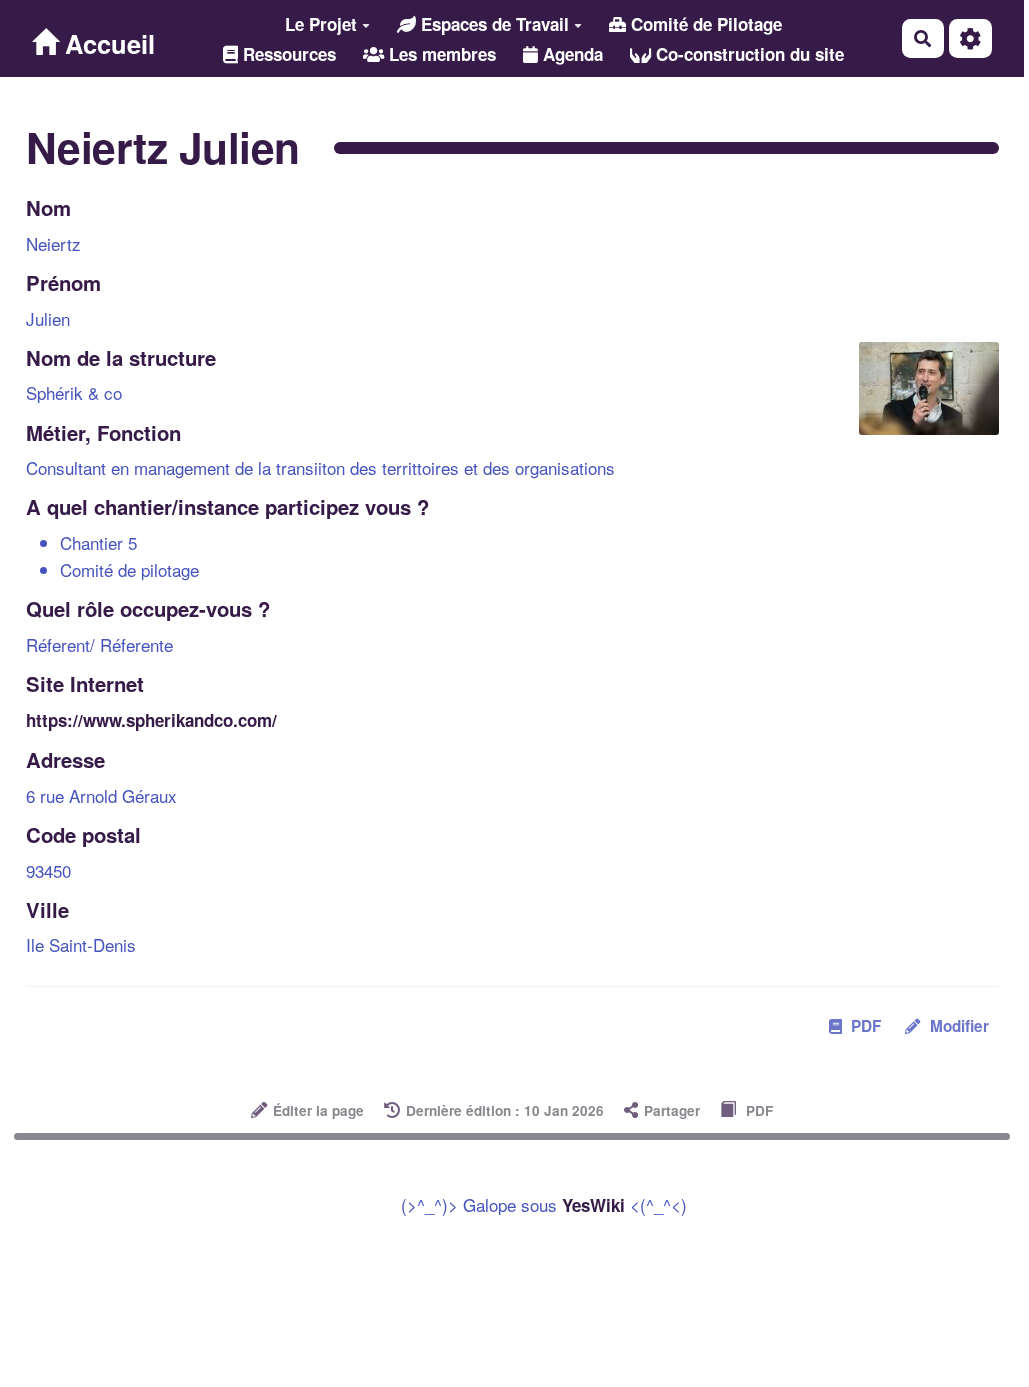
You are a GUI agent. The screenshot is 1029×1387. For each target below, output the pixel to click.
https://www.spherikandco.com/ (151, 720)
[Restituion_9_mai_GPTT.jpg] (919, 398)
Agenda (570, 54)
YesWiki (593, 1205)
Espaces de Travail (492, 24)
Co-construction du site (747, 54)
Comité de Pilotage (704, 24)
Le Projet (321, 24)
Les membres (440, 54)
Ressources (287, 54)
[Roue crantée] (970, 38)
